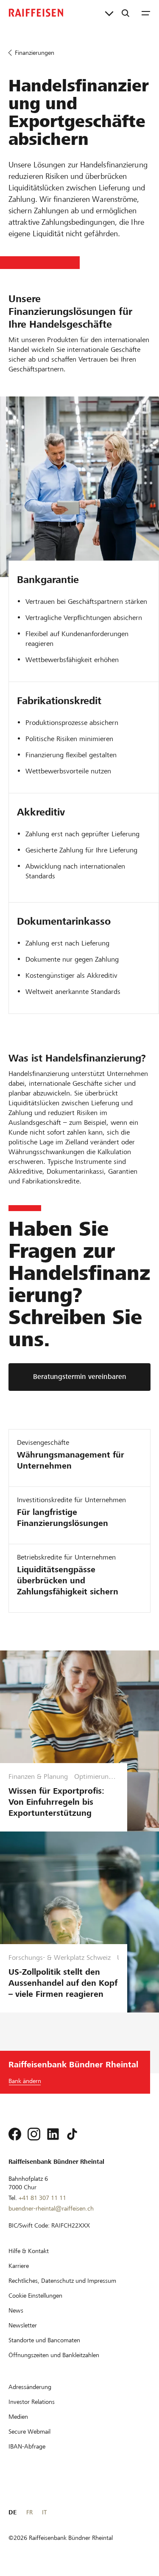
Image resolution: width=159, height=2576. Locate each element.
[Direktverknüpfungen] (109, 13)
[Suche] (126, 13)
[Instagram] (34, 2134)
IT (44, 2512)
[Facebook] (15, 2134)
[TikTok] (72, 2134)
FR (29, 2512)
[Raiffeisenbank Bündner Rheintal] (36, 13)
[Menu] (146, 13)
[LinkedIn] (53, 2134)
